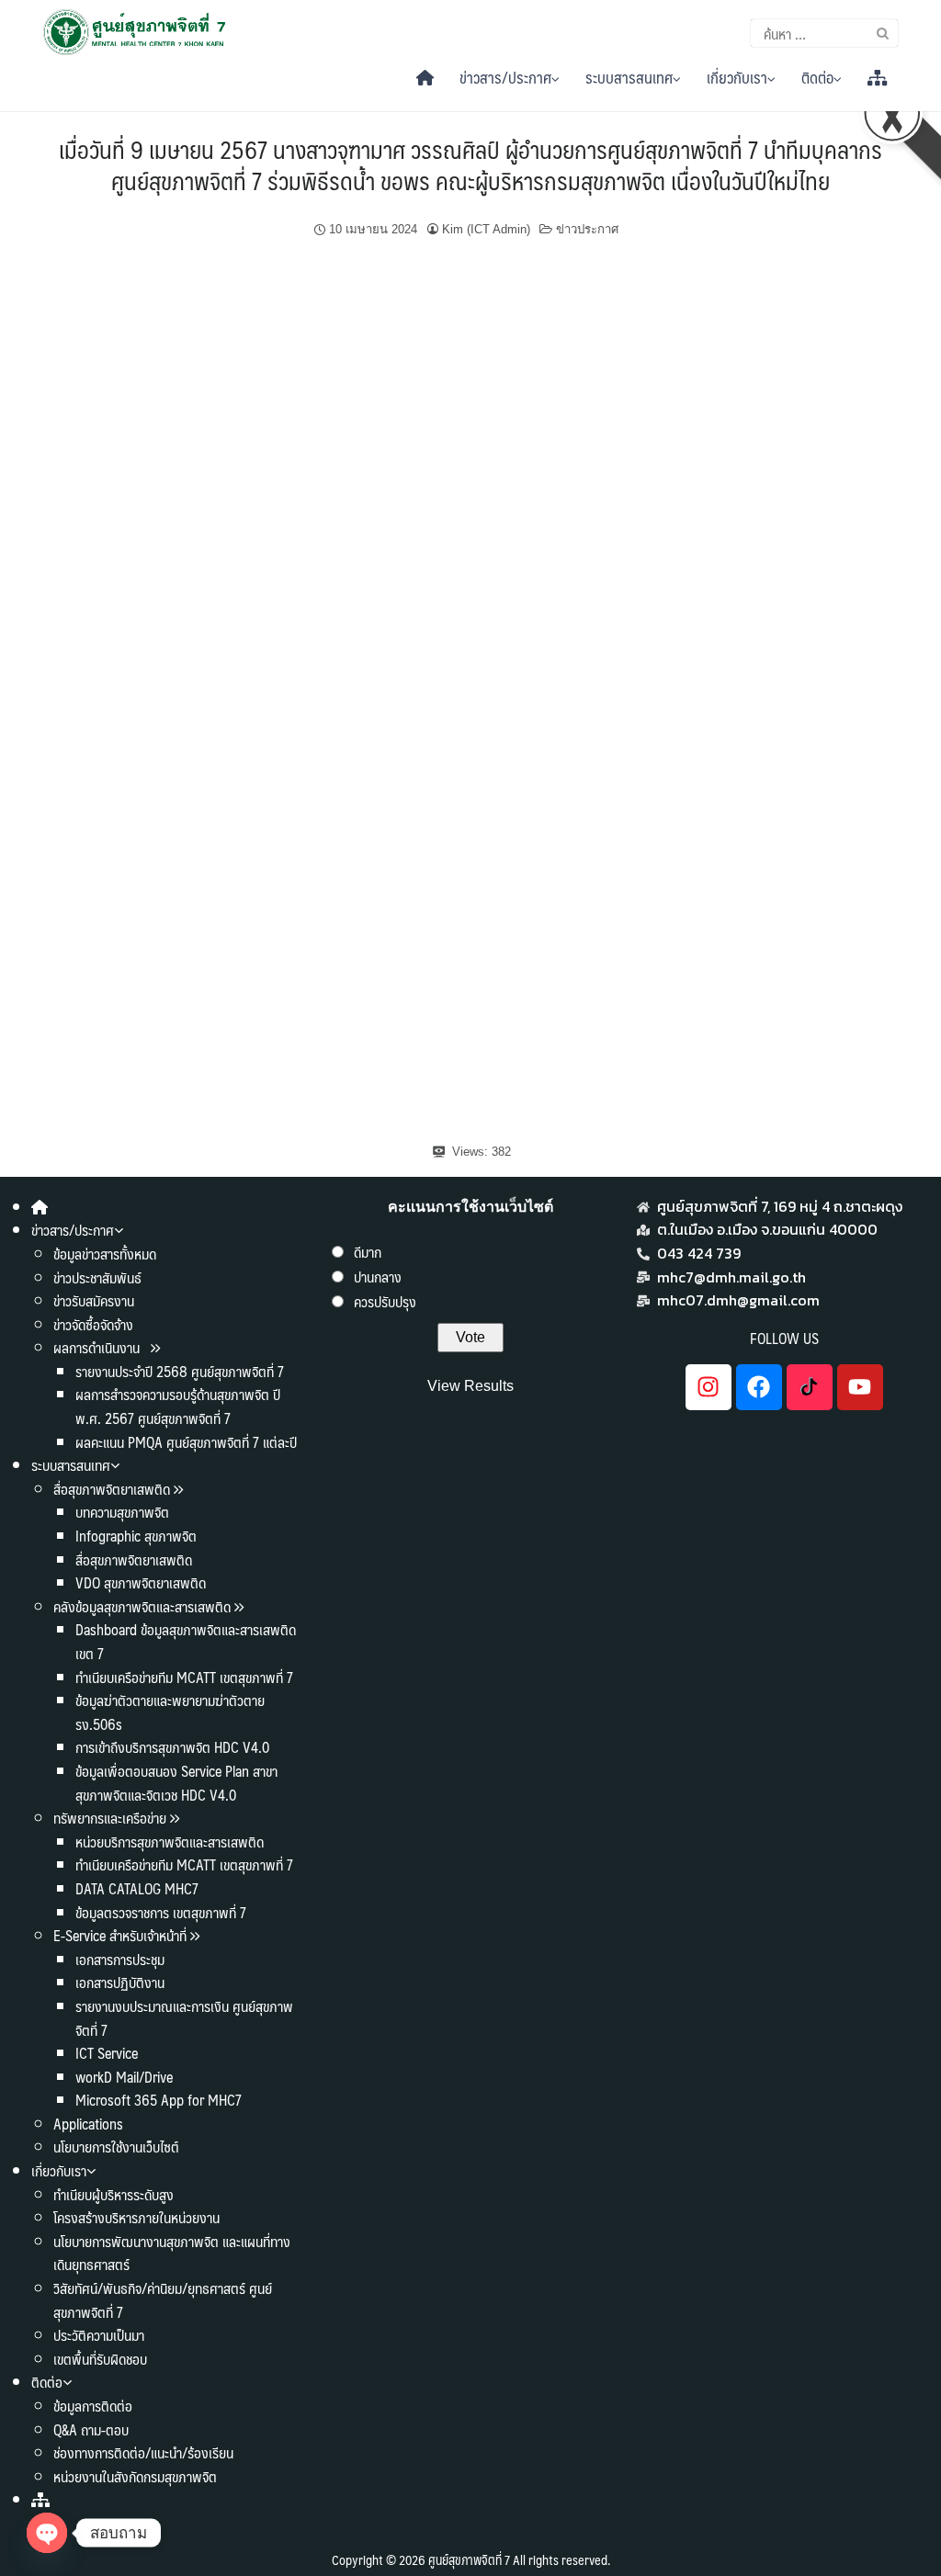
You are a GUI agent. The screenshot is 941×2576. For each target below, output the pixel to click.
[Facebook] (759, 1387)
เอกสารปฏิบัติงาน (120, 1982)
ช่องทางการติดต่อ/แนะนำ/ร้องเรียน (143, 2452)
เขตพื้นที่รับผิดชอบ (100, 2359)
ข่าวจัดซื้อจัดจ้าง (93, 1324)
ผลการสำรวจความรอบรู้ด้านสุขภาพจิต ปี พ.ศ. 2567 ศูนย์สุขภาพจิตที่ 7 (178, 1406)
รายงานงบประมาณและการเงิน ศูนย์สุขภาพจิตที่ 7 (184, 2018)
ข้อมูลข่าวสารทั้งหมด (105, 1254)
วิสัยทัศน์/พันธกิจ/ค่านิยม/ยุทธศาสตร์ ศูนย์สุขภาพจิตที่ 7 (163, 2300)
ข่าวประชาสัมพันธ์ (97, 1277)
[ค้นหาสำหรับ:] (824, 33)
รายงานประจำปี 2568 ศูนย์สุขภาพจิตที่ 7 (180, 1371)
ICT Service (107, 2053)
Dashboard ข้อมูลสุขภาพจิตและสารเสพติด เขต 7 (186, 1641)
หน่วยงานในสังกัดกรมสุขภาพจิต (135, 2476)
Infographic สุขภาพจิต (136, 1536)
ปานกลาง (378, 1277)
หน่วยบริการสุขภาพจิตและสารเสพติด (170, 1842)
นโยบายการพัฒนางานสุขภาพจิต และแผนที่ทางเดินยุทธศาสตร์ (172, 2253)
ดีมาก (368, 1252)
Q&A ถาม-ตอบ (91, 2429)
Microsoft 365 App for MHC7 (159, 2100)
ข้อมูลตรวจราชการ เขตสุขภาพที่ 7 (161, 1912)
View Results (470, 1386)
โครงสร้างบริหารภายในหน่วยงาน (136, 2217)
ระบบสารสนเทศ (629, 77)
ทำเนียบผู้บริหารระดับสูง (113, 2194)
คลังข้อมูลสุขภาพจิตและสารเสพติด (144, 1606)
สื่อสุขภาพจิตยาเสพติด (112, 1489)
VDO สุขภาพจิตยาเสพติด (141, 1582)
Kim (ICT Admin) (486, 229)
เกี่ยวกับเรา (737, 77)
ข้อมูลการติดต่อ (93, 2406)
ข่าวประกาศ (587, 229)
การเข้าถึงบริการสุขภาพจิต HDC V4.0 (172, 1747)
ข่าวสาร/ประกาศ (505, 77)
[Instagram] (709, 1387)
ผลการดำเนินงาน (98, 1347)
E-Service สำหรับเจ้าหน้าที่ (120, 1935)
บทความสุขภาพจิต (122, 1512)
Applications (88, 2124)
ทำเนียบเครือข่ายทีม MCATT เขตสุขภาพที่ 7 (184, 1677)
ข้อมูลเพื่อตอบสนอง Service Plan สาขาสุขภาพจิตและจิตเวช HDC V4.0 (176, 1783)
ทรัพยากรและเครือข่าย (110, 1818)
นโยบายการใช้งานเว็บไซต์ (116, 2147)
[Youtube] (860, 1387)
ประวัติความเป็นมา (99, 2335)
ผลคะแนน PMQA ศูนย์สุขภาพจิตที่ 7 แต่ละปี (186, 1442)
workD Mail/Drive (124, 2077)
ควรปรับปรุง (385, 1301)
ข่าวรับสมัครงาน (94, 1300)
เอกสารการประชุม (120, 1959)
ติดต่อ (817, 77)
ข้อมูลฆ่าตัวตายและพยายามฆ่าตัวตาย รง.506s (170, 1712)
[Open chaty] (47, 2533)
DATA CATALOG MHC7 (137, 1888)
